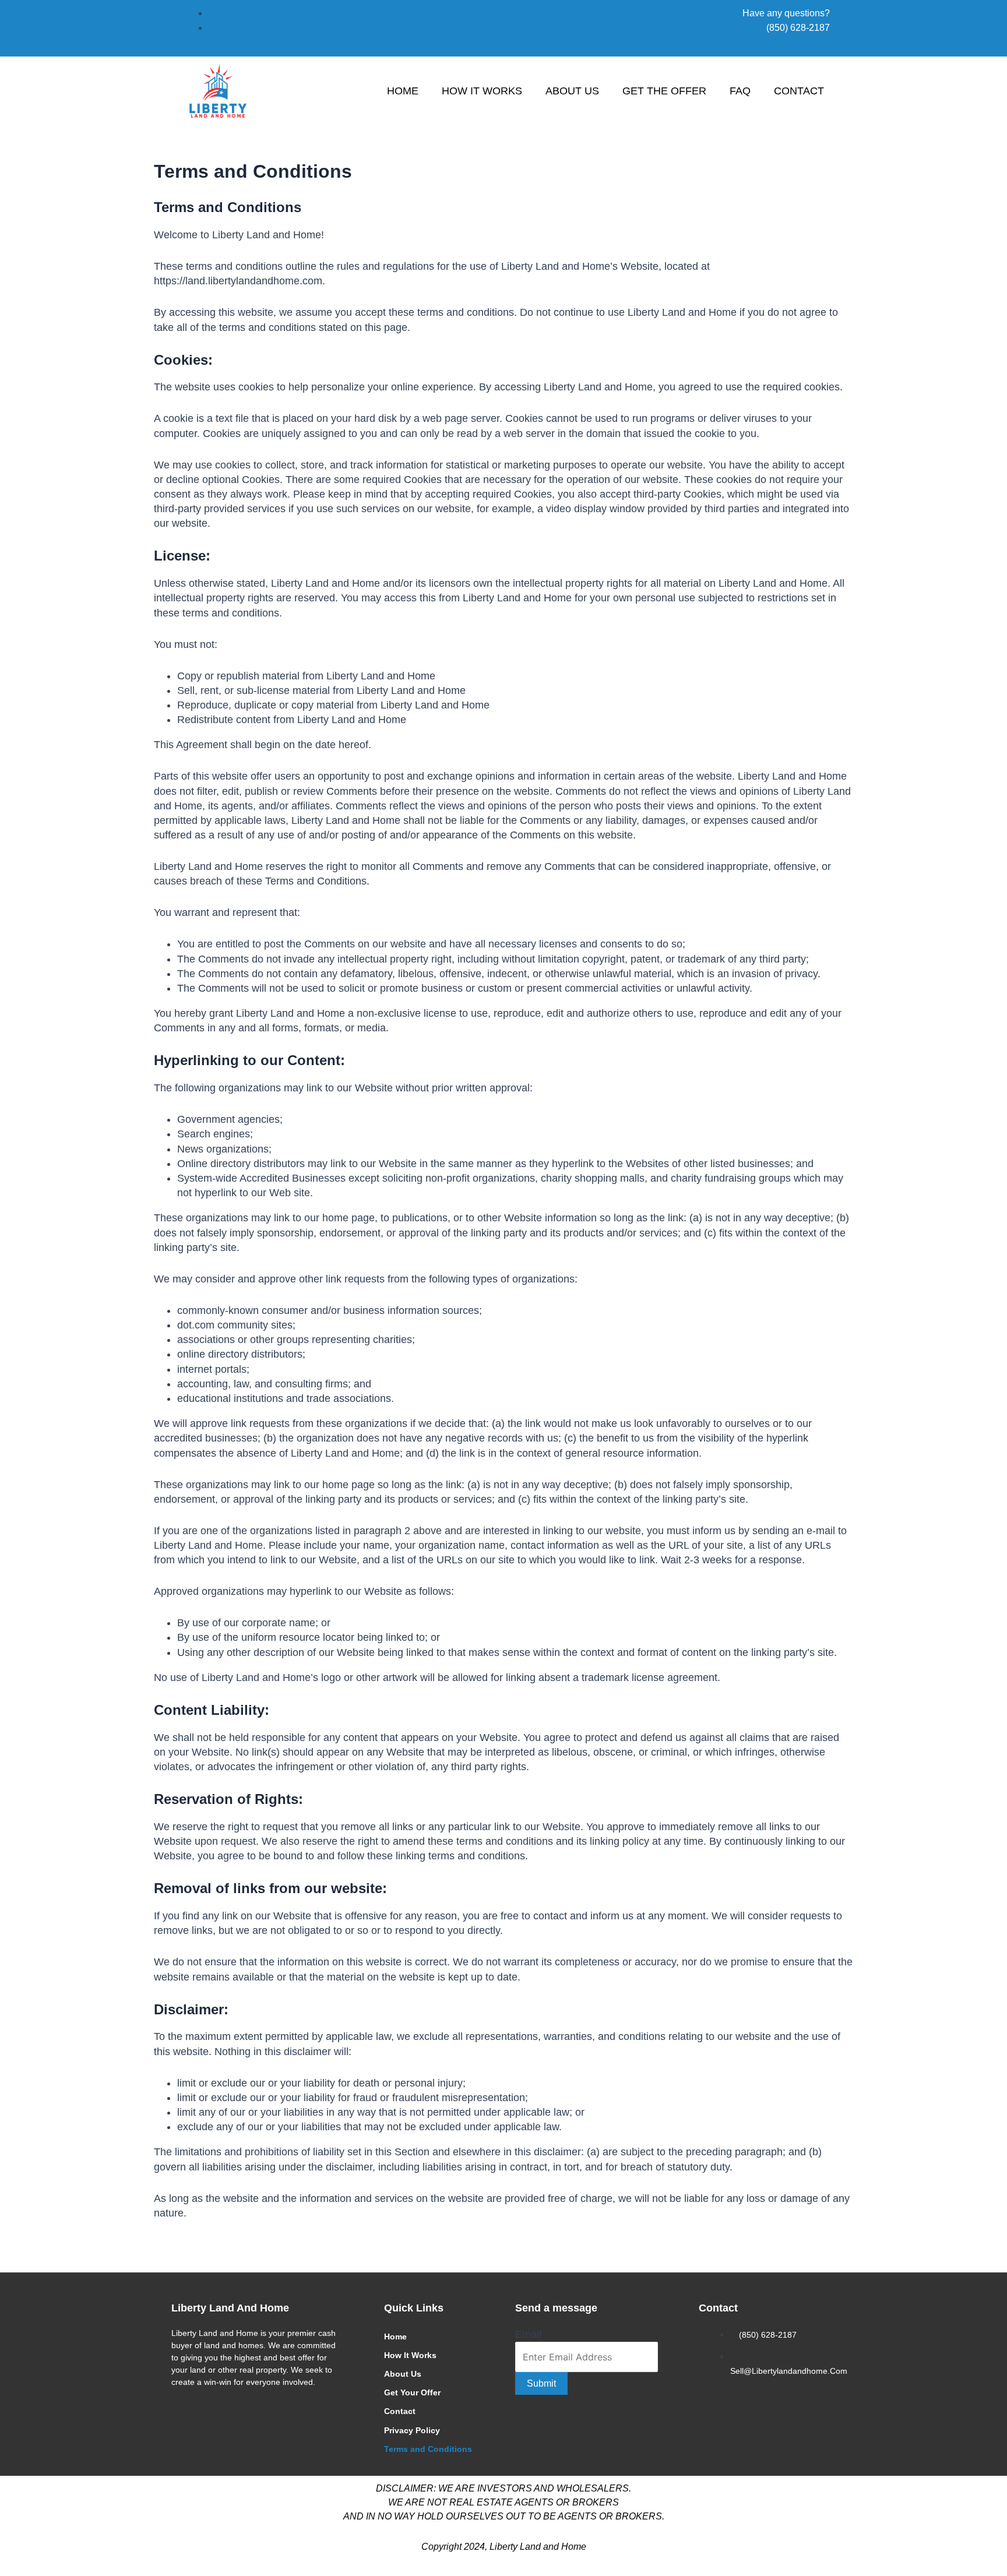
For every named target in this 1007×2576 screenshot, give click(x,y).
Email (528, 2334)
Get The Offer (664, 91)
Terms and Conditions (428, 2449)
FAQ (740, 91)
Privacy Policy (412, 2430)
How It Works (482, 91)
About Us (572, 91)
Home (403, 91)
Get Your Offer (412, 2392)
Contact (799, 91)
